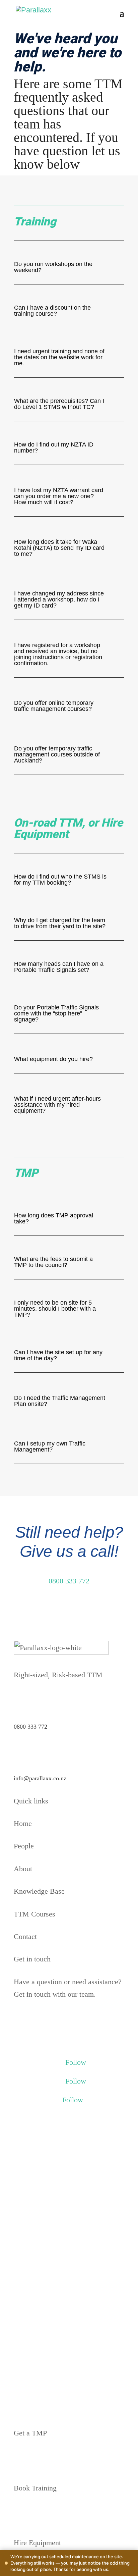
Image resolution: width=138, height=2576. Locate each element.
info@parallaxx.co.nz (40, 1778)
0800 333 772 (69, 1581)
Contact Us (38, 2019)
